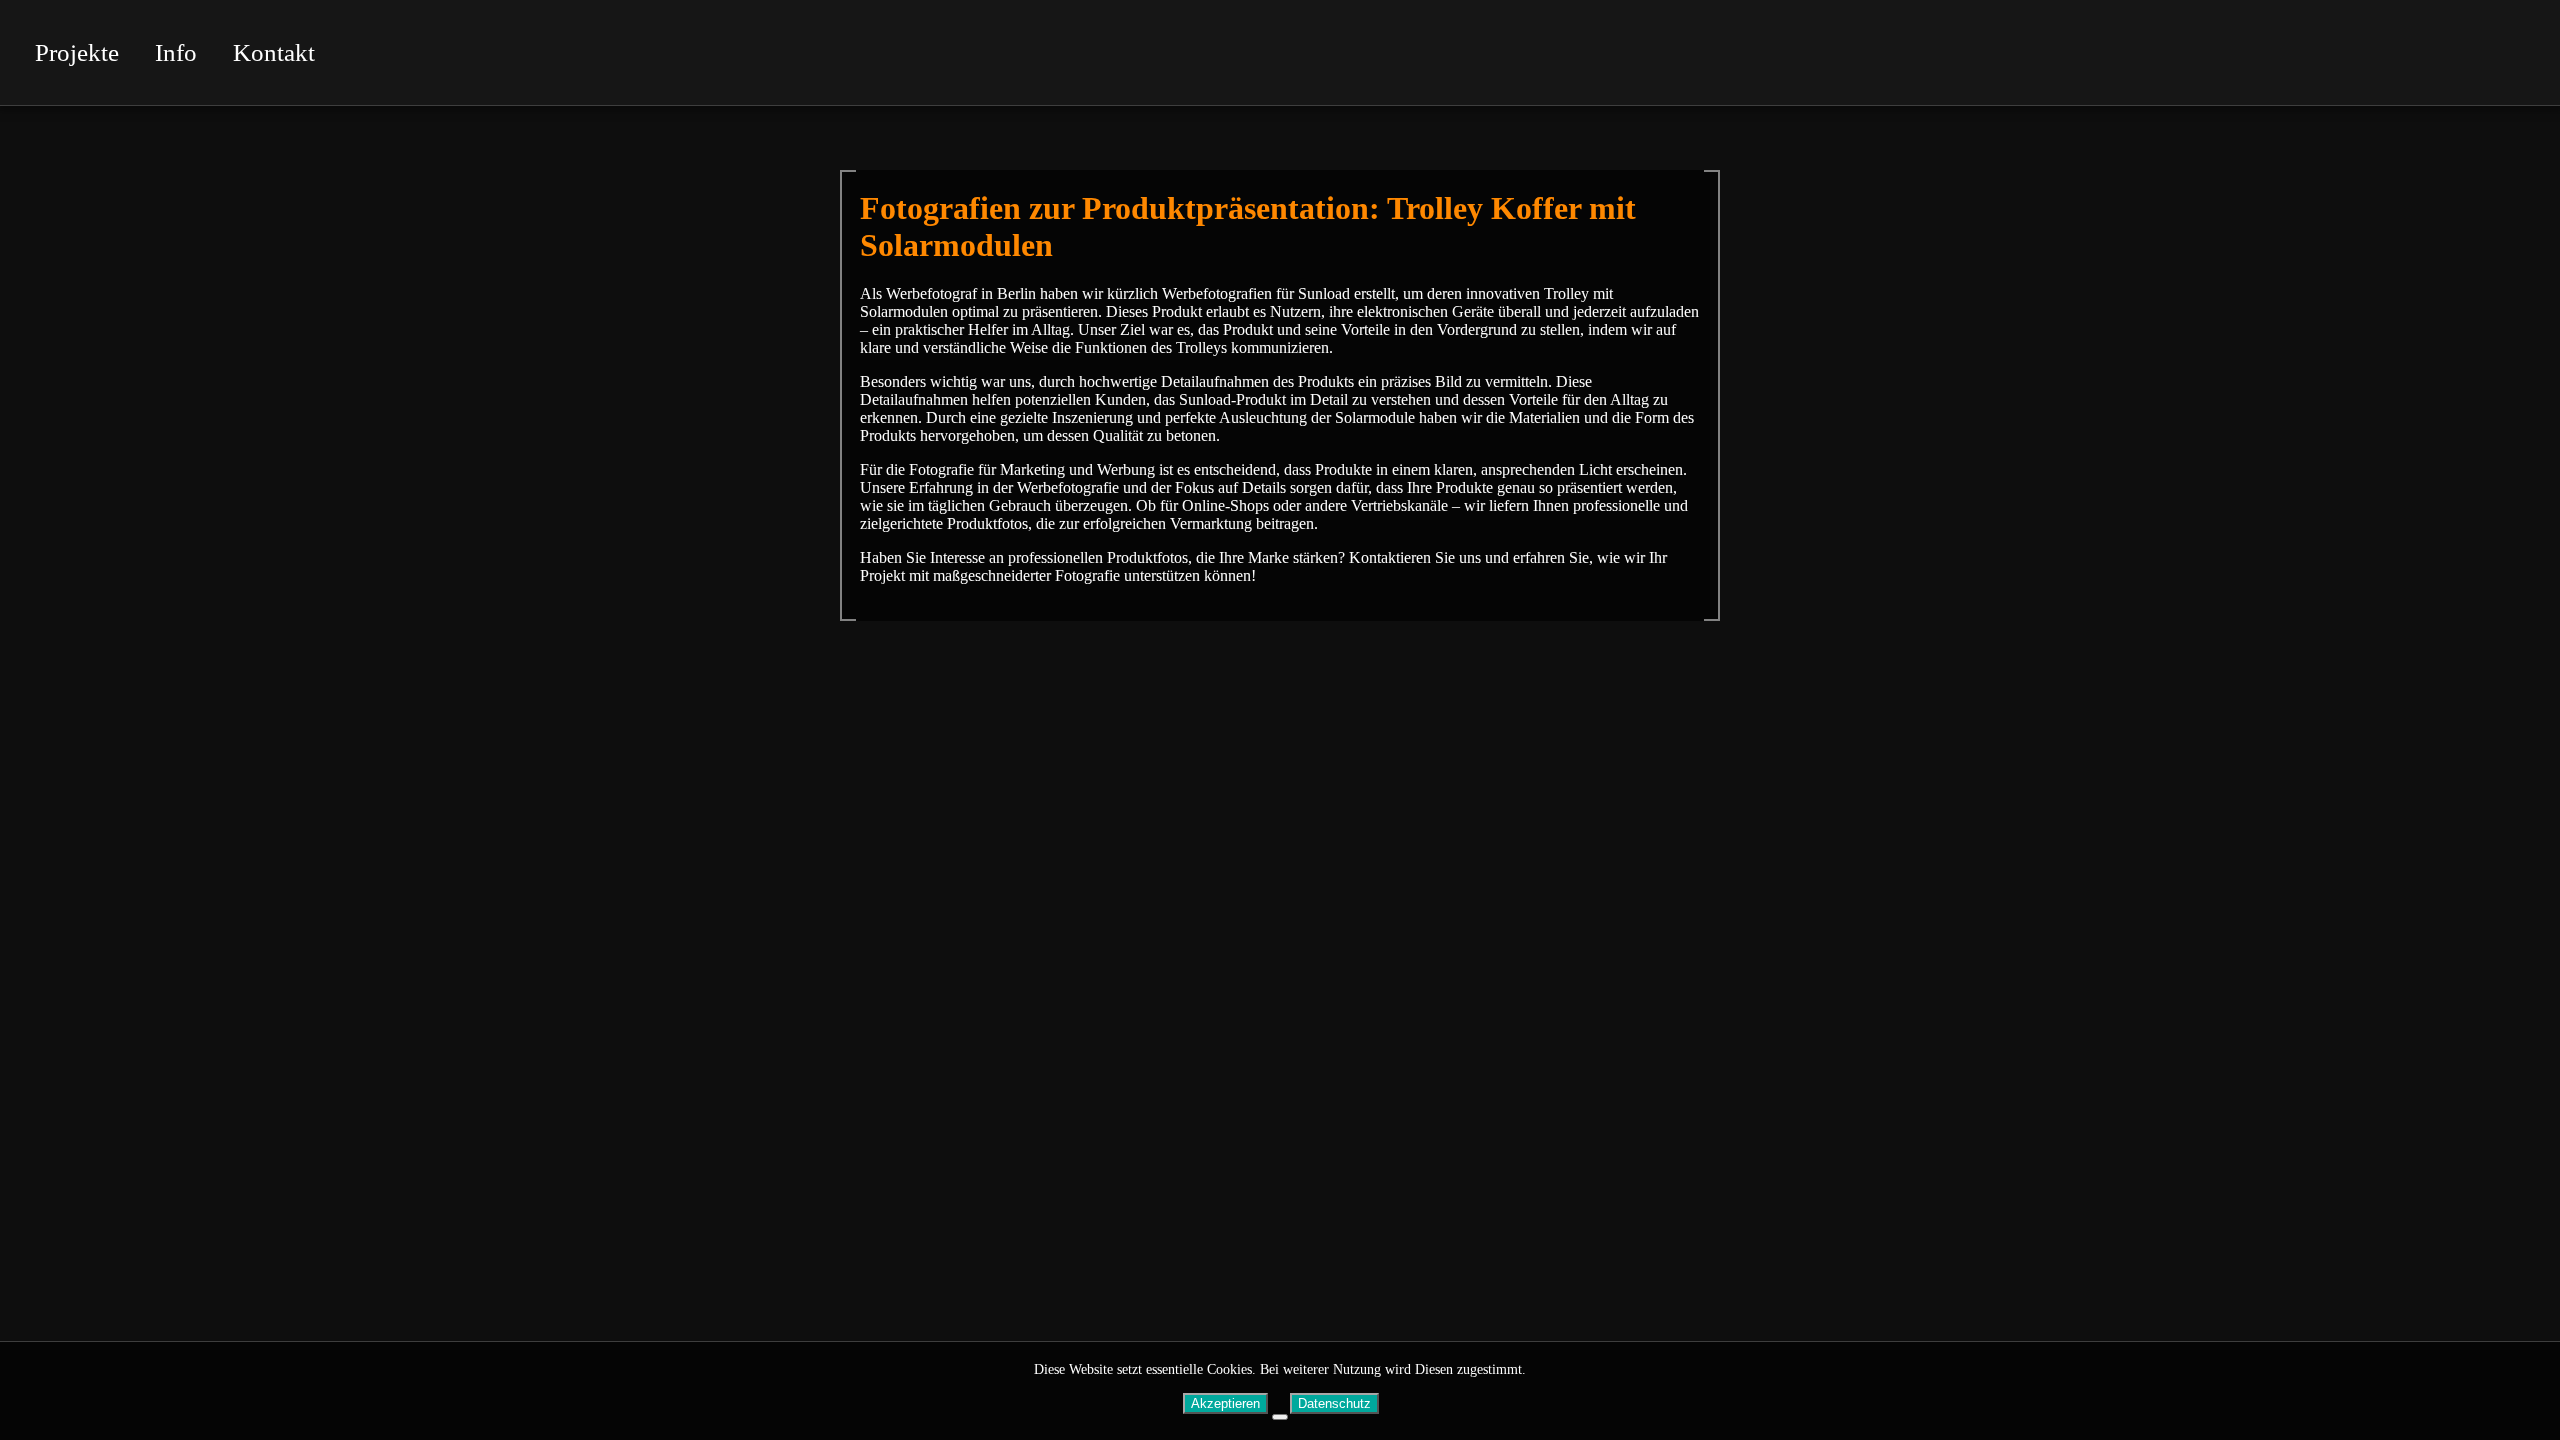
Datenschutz (1334, 1403)
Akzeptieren (1225, 1403)
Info (176, 52)
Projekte (77, 52)
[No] (1280, 1417)
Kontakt (274, 52)
